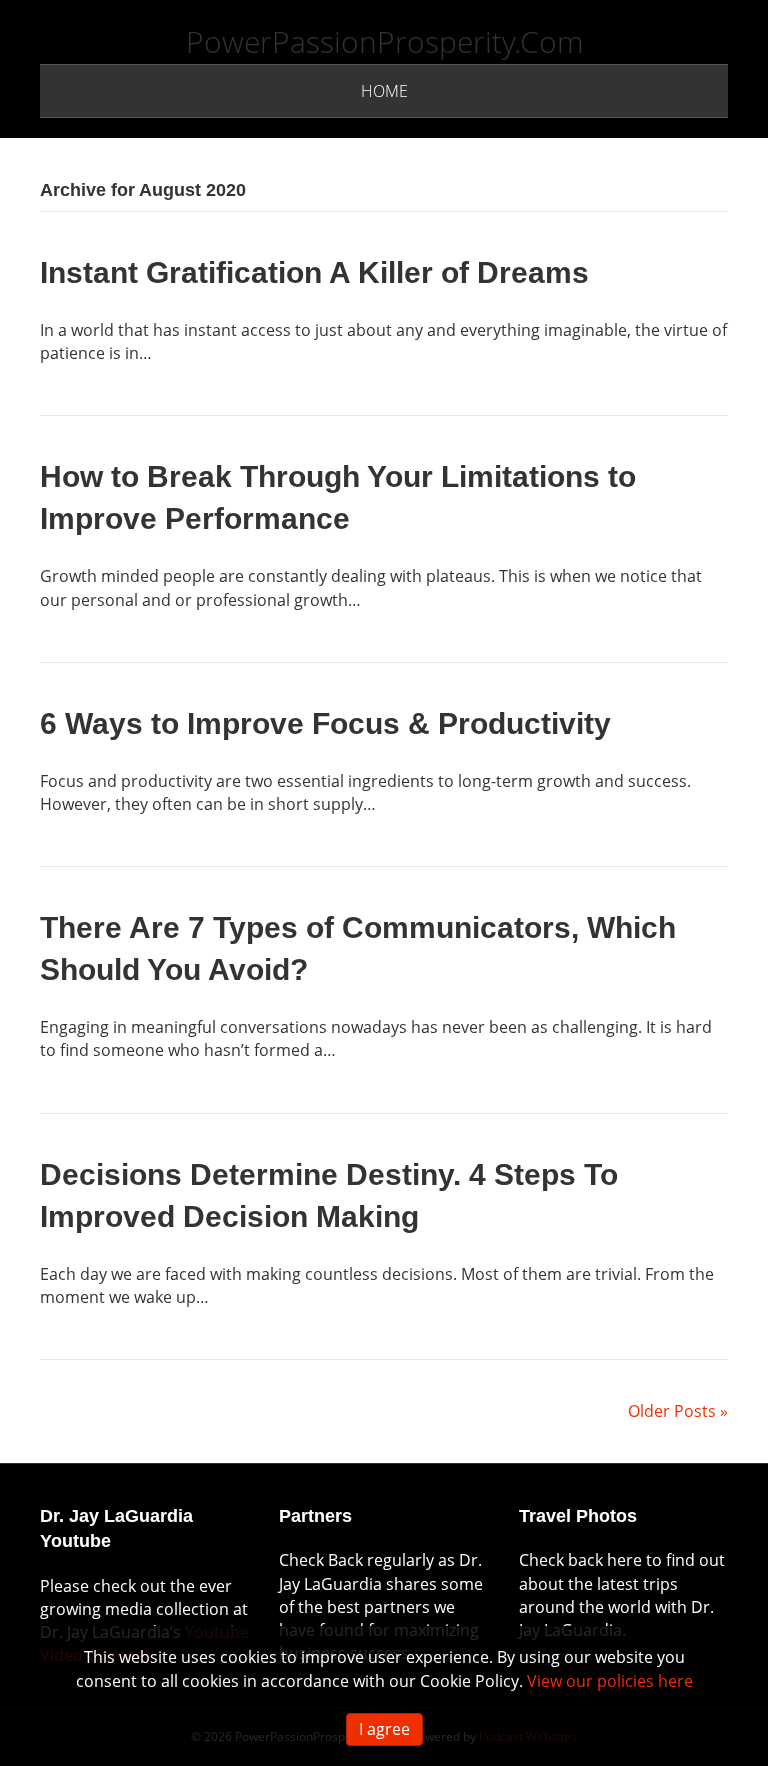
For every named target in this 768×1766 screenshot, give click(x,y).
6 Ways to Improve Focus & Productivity (325, 723)
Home (384, 91)
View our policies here (610, 1681)
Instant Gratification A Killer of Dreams (314, 272)
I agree (384, 1729)
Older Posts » (678, 1411)
